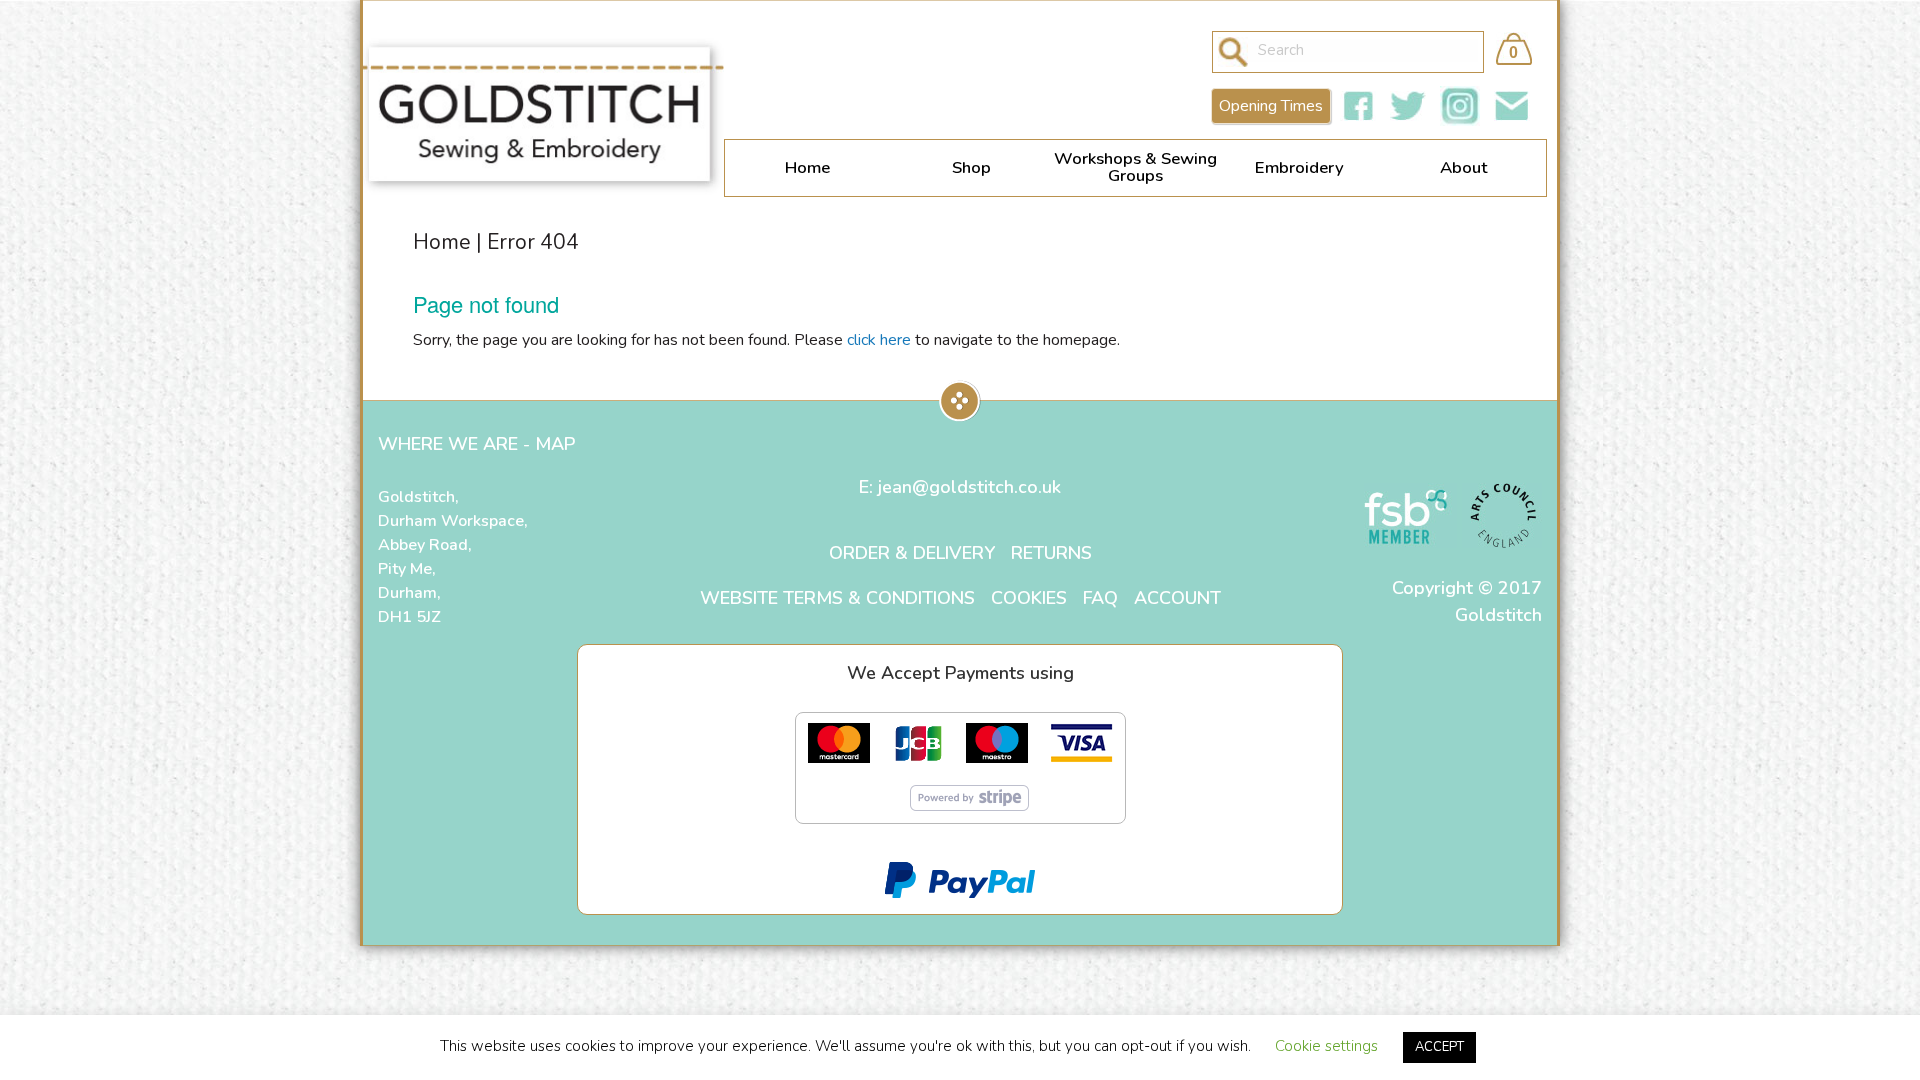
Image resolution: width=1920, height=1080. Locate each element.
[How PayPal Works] (960, 878)
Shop (971, 167)
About (1464, 167)
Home (807, 167)
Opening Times (1271, 106)
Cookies (1029, 598)
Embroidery (1299, 167)
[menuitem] (807, 168)
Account (1177, 598)
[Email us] (1512, 106)
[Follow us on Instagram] (1460, 106)
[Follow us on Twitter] (1408, 106)
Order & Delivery (912, 553)
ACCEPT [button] (1439, 1047)
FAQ (1100, 598)
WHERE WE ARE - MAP (476, 444)
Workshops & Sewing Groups (1135, 167)
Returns (1051, 553)
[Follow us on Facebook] (1358, 106)
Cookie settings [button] (1326, 1046)
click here (879, 340)
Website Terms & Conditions (837, 598)
